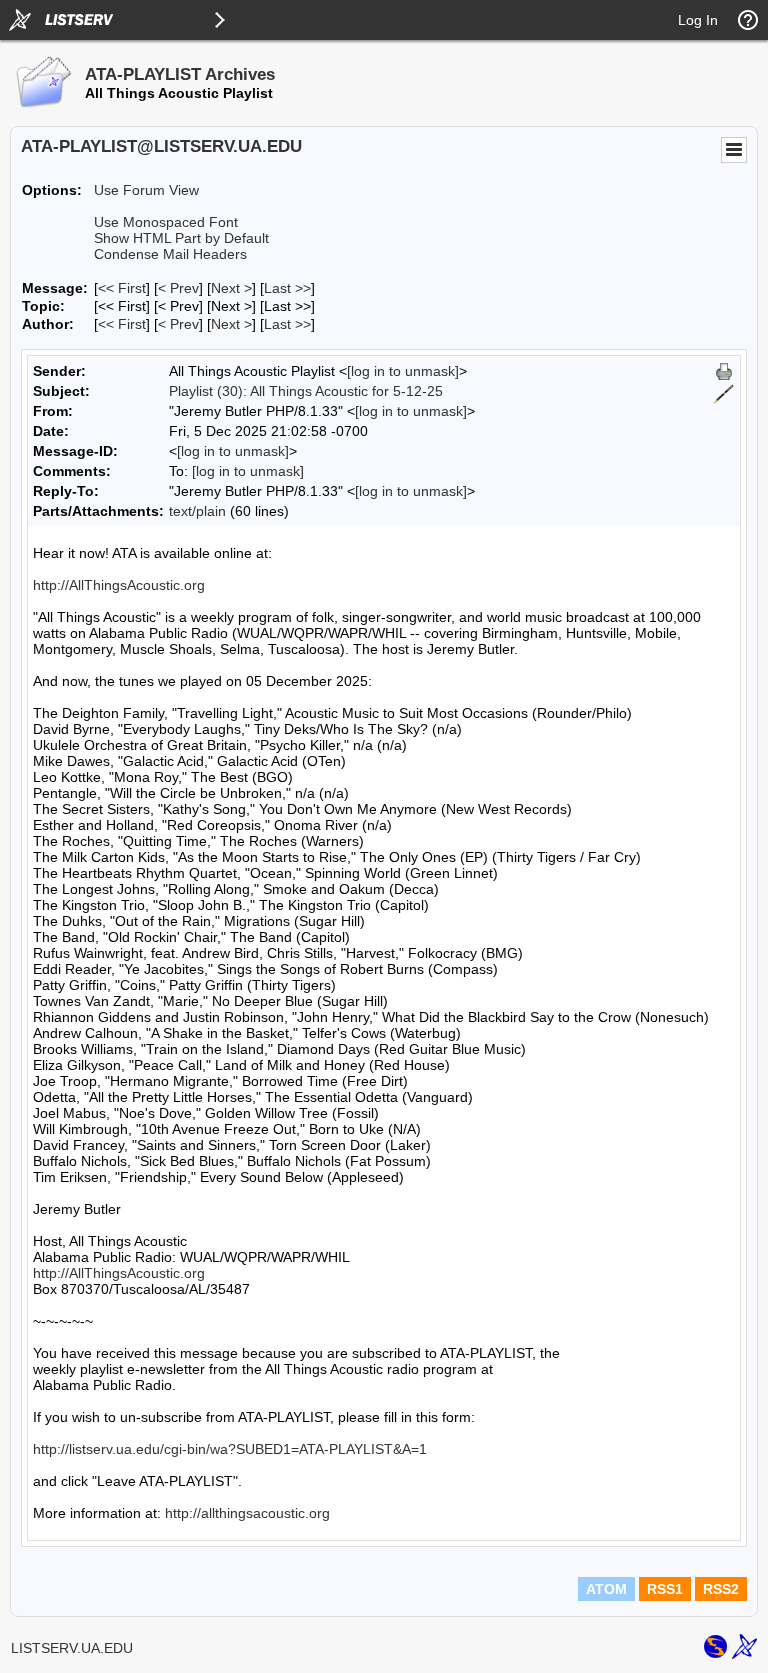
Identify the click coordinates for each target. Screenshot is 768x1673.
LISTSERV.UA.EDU (72, 1648)
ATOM (606, 1589)
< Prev (178, 288)
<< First (122, 288)
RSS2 (721, 1589)
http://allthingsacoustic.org (247, 1513)
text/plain (197, 511)
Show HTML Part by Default (181, 238)
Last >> (287, 288)
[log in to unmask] (403, 371)
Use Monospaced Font (166, 222)
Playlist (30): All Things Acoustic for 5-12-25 (306, 391)
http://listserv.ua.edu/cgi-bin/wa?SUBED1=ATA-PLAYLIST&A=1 (230, 1449)
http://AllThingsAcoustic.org (119, 585)
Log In (698, 20)
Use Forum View (146, 190)
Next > (231, 288)
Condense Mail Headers (170, 254)
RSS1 (665, 1589)
